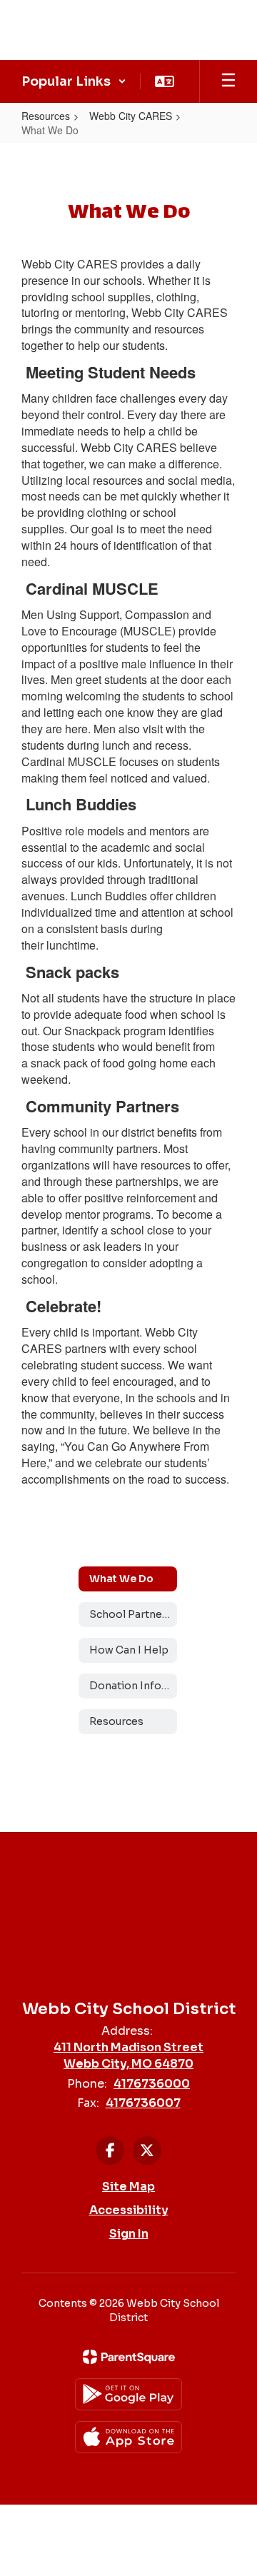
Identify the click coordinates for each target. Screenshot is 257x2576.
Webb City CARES (131, 116)
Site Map (128, 2187)
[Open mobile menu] (228, 81)
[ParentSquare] (129, 2357)
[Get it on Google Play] (128, 2394)
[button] (74, 81)
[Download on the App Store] (128, 2437)
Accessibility (129, 2210)
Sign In (129, 2234)
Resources (46, 116)
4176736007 (143, 2103)
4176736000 (152, 2084)
